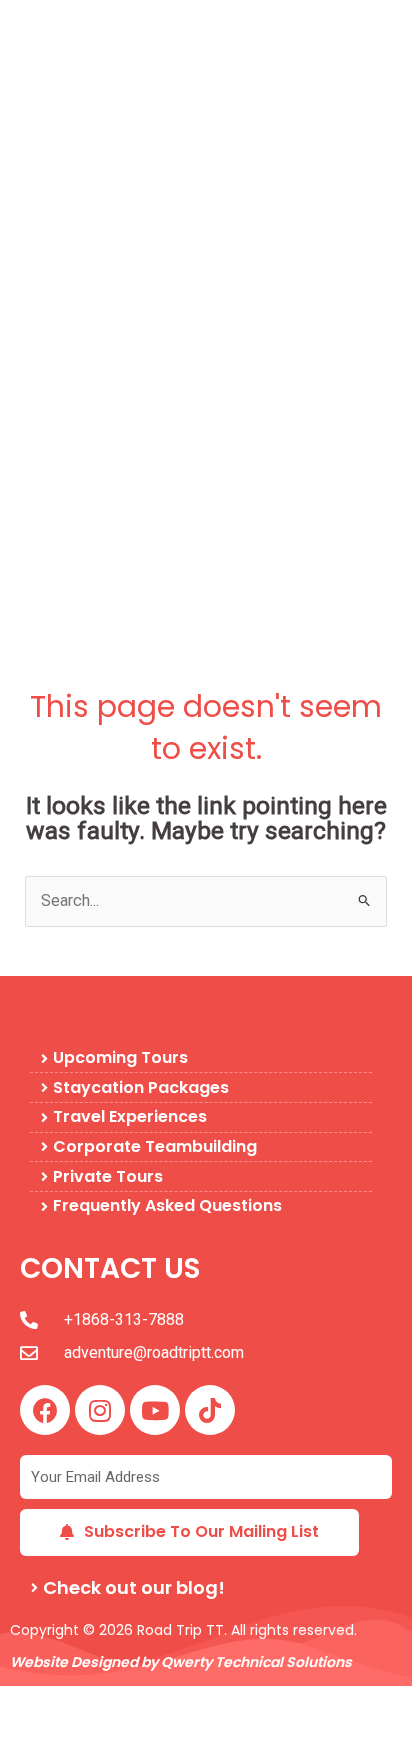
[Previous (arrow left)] (28, 1734)
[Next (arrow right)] (88, 1734)
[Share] (148, 1702)
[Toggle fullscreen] (88, 1702)
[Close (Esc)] (208, 1702)
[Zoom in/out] (28, 1702)
